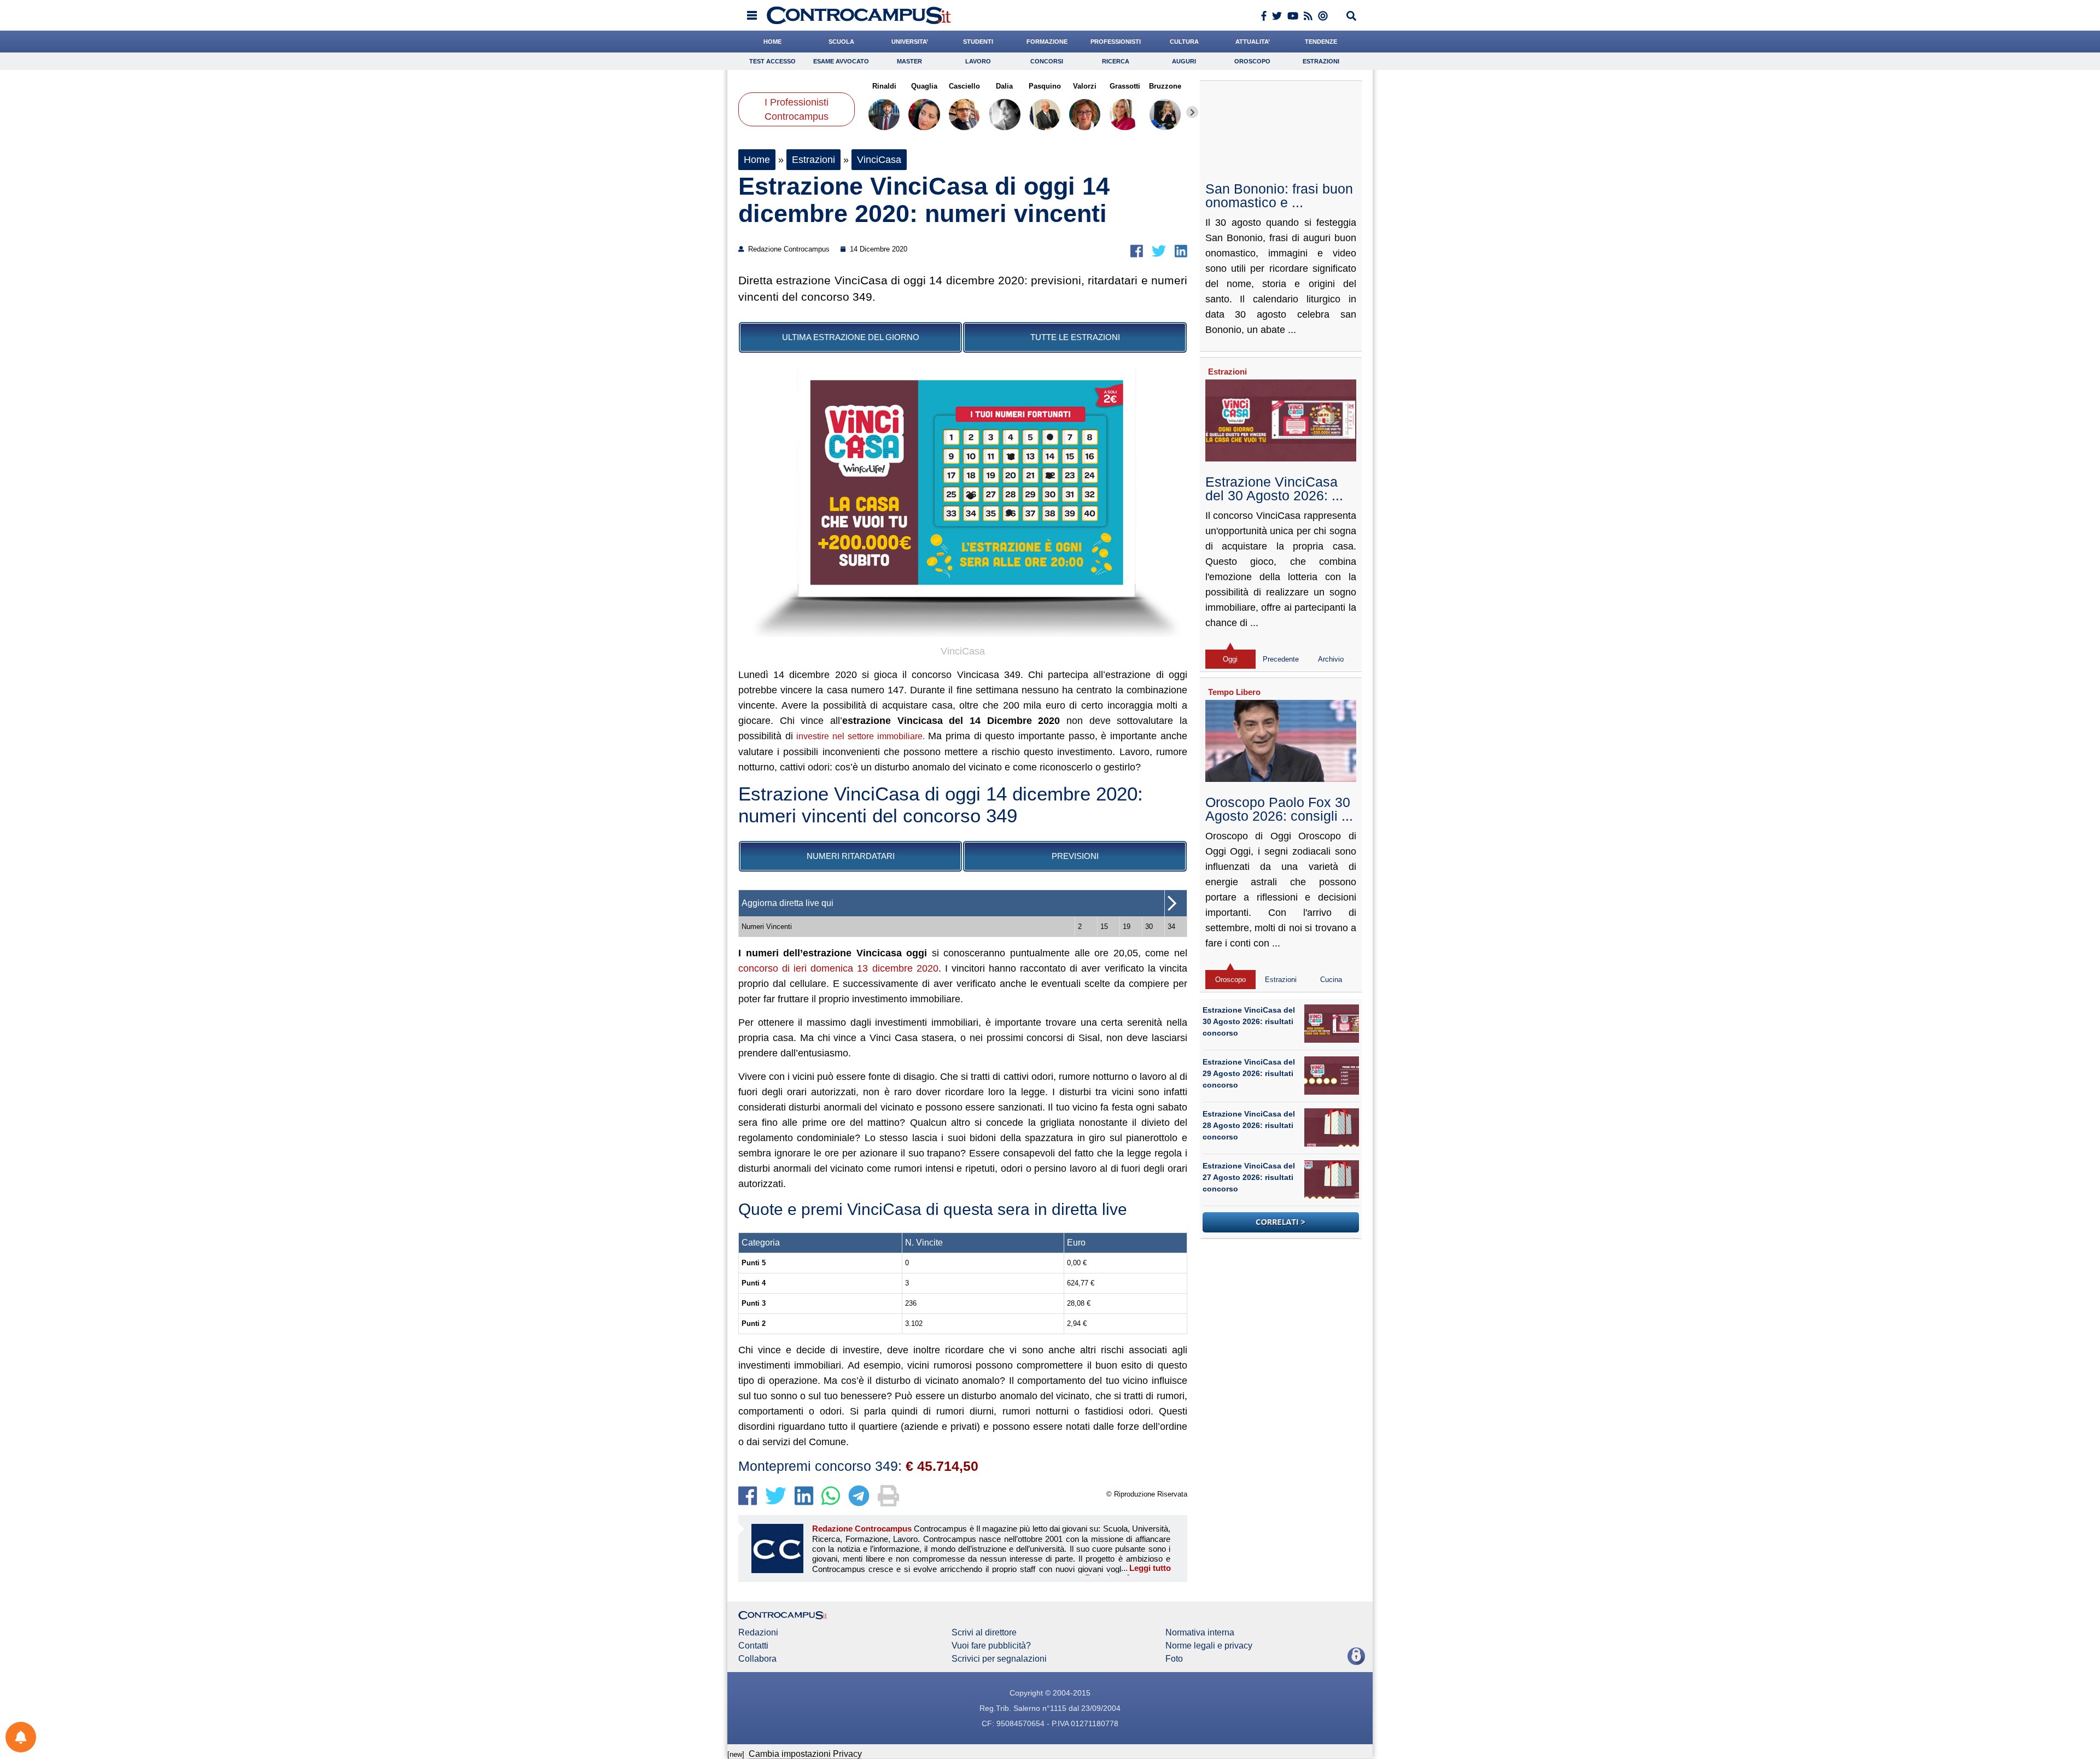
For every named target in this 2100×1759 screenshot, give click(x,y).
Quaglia (924, 86)
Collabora (757, 1659)
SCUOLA (841, 42)
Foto (1174, 1659)
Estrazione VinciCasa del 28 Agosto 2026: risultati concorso (1249, 1125)
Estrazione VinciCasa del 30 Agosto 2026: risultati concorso (1249, 1021)
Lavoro (978, 61)
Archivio (1331, 659)
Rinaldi (884, 86)
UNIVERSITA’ (910, 42)
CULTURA (1184, 42)
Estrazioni (1321, 61)
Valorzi (1085, 86)
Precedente (1281, 659)
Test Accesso (772, 61)
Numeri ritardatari (851, 856)
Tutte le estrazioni (1075, 337)
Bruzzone (1165, 86)
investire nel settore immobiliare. (860, 736)
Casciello (964, 86)
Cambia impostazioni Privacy (805, 1754)
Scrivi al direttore (984, 1633)
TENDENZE (1321, 42)
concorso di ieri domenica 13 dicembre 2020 (838, 968)
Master (909, 61)
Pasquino (1045, 86)
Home (757, 160)
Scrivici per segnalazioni (999, 1659)
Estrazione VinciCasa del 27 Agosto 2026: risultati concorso (1249, 1177)
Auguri (1184, 61)
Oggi (1230, 659)
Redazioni (758, 1633)
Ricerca (1116, 61)
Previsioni (1075, 856)
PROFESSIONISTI (1116, 42)
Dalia (1004, 86)
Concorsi (1047, 61)
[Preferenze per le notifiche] (21, 1737)
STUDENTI (978, 42)
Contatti (753, 1646)
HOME (772, 42)
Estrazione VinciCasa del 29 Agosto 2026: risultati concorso (1249, 1073)
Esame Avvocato (841, 61)
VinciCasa (879, 160)
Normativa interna (1200, 1633)
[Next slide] (1192, 112)
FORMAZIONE (1047, 42)
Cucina (1331, 980)
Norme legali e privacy (1209, 1646)
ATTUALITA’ (1253, 42)
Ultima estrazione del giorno (851, 337)
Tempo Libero (1234, 692)
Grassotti (1125, 86)
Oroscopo (1252, 61)
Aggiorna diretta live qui (787, 903)
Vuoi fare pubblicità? (991, 1646)
